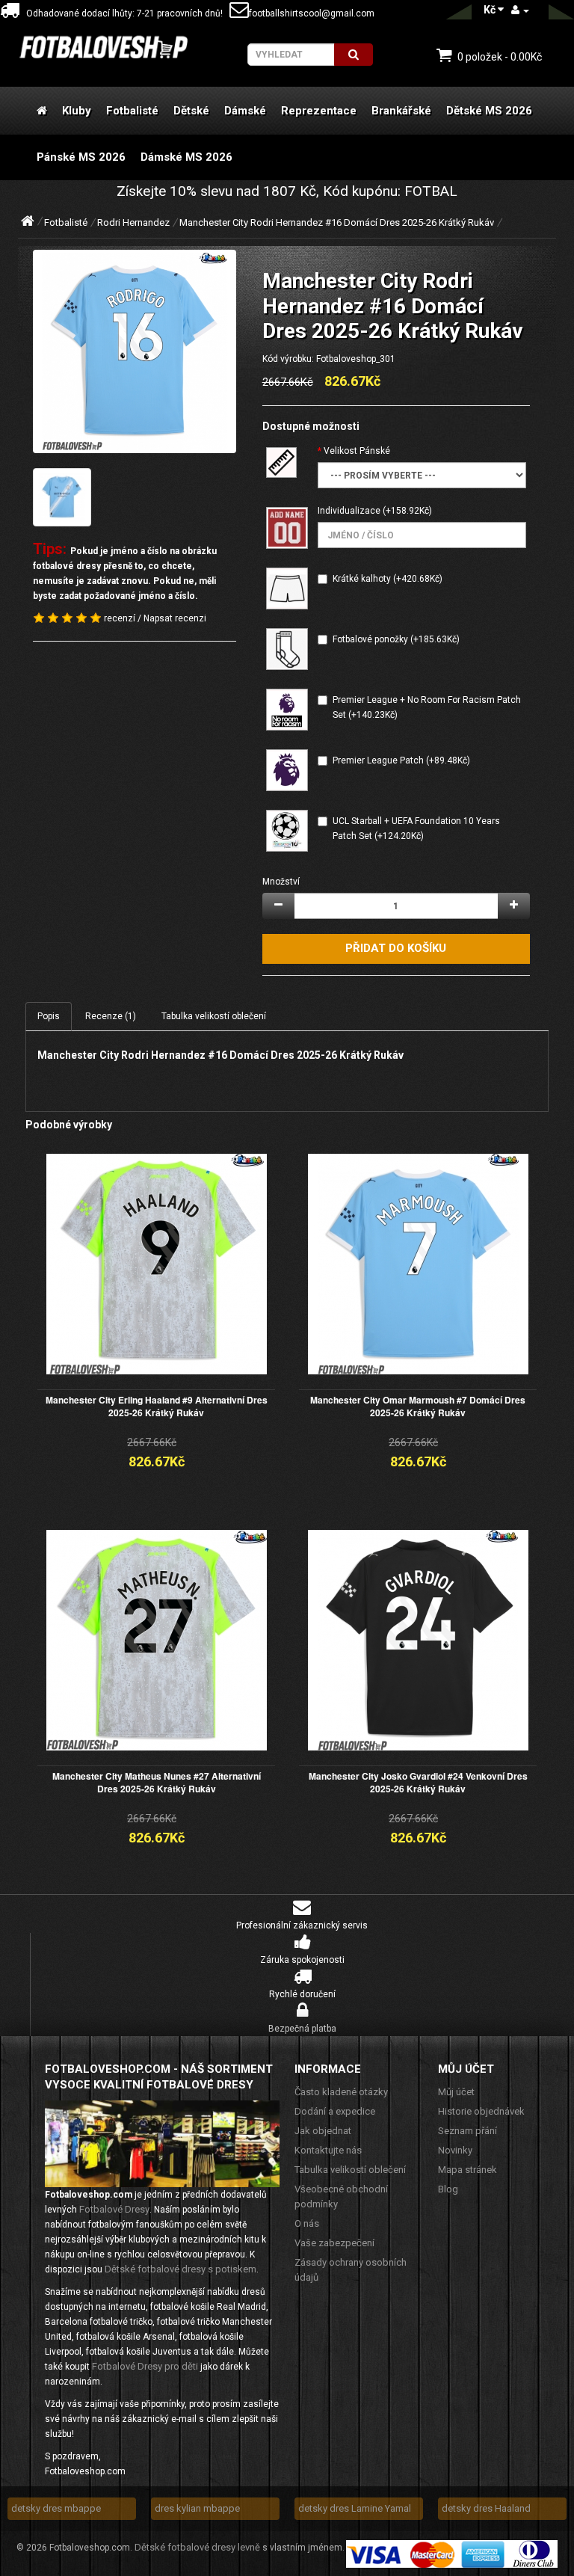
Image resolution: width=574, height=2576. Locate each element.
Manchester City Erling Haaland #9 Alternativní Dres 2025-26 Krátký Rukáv (157, 1406)
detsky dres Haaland (486, 2508)
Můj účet (456, 2092)
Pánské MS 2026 (81, 157)
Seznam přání (467, 2131)
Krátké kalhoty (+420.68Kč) (388, 579)
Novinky (455, 2150)
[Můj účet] (520, 10)
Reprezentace (319, 111)
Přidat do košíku (396, 948)
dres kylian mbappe (197, 2508)
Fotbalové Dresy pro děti (145, 2366)
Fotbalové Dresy (114, 2209)
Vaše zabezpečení (334, 2243)
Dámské (245, 111)
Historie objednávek (481, 2111)
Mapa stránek (467, 2170)
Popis (49, 1016)
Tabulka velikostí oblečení (214, 1016)
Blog (448, 2189)
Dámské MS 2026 (186, 157)
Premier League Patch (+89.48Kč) (401, 760)
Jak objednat (323, 2131)
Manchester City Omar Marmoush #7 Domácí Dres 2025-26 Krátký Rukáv (418, 1406)
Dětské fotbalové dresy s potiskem (180, 2269)
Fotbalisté (132, 111)
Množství (281, 882)
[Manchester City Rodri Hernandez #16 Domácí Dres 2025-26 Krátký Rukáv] (135, 351)
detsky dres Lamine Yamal (355, 2508)
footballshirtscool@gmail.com (312, 13)
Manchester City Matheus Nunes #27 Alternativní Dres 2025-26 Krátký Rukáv (157, 1782)
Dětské (191, 111)
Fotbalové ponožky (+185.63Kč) (396, 639)
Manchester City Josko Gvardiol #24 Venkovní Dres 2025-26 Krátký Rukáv (418, 1782)
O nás (307, 2223)
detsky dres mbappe (56, 2508)
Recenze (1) (111, 1016)
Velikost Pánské (357, 451)
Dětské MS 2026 (489, 111)
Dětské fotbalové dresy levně (197, 2547)
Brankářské (401, 111)
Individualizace (349, 511)
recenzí (120, 618)
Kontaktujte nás (328, 2150)
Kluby (77, 111)
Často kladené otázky (341, 2092)
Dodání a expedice (335, 2111)
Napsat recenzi (175, 618)
